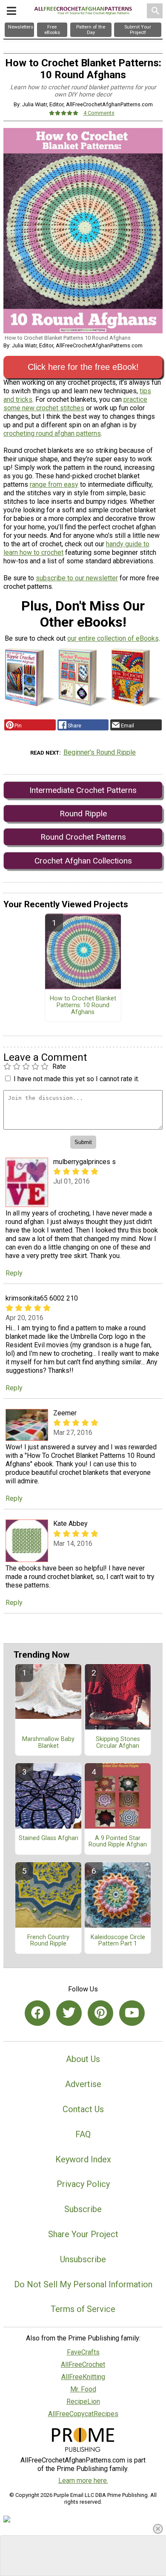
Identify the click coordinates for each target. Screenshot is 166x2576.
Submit (83, 1351)
